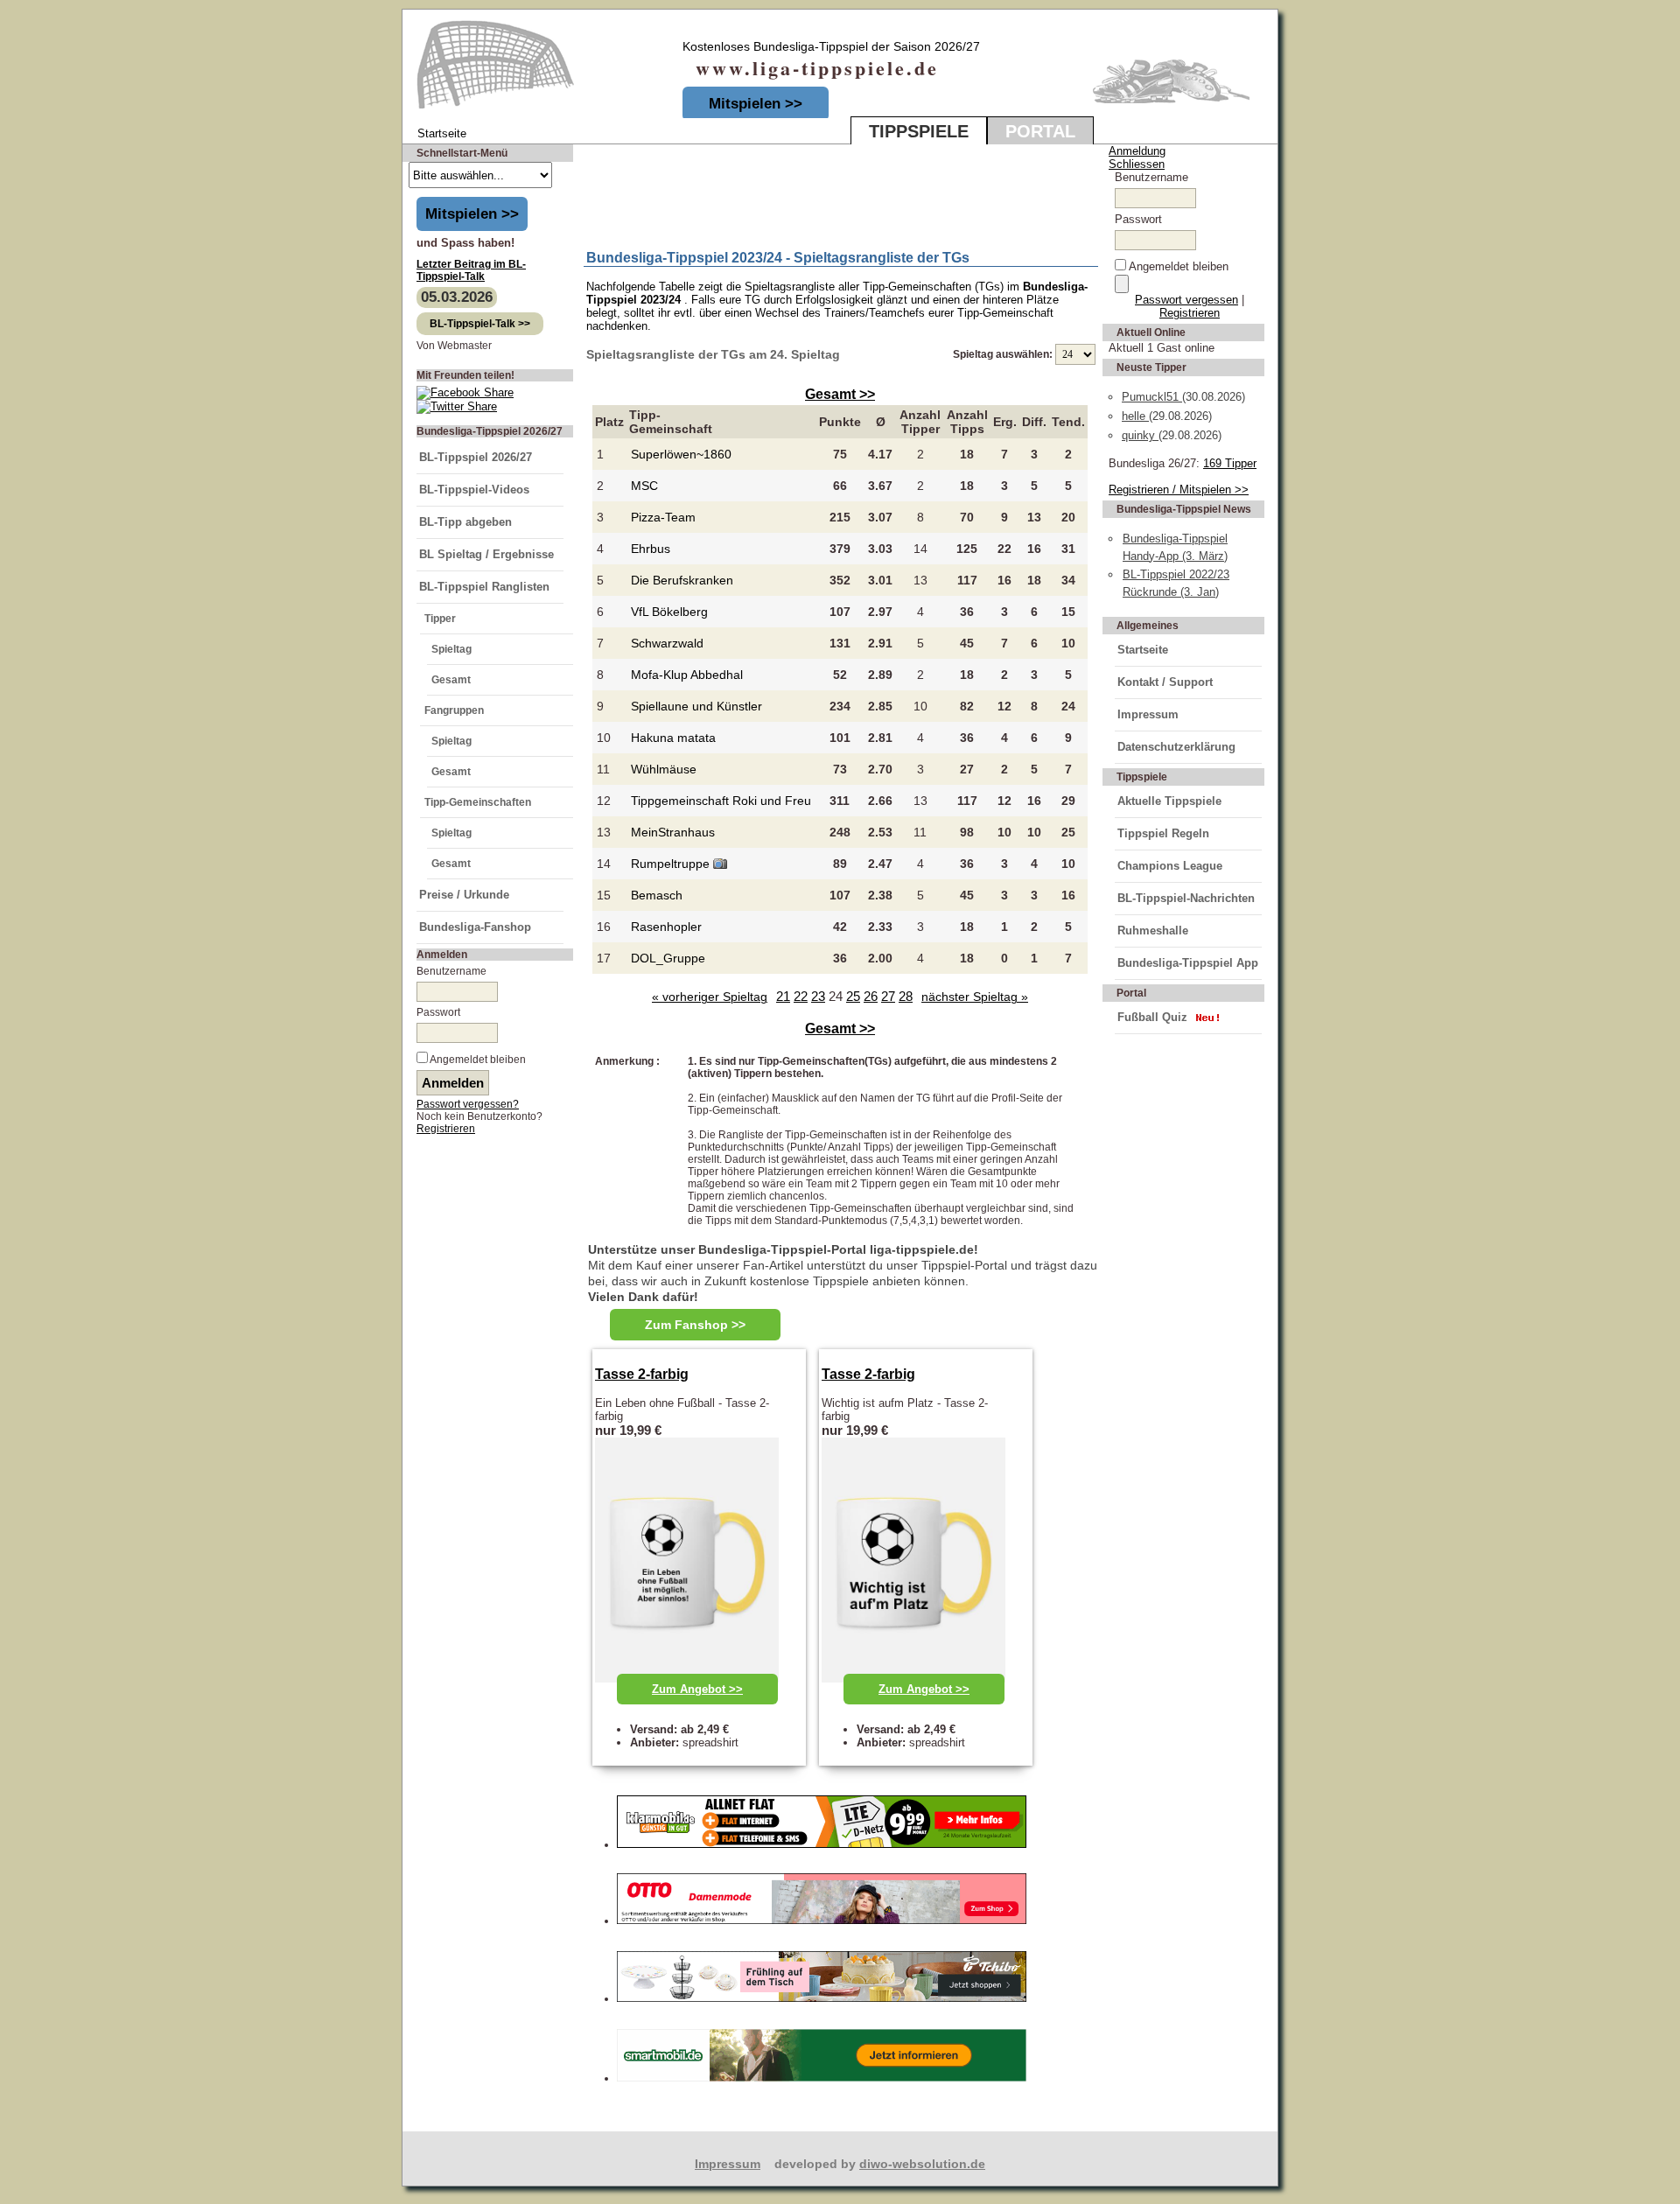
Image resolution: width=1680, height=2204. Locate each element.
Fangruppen (454, 710)
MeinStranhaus (673, 832)
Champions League (1170, 866)
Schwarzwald (667, 643)
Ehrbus (651, 549)
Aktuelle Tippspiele (1169, 801)
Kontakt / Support (1165, 682)
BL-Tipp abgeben (465, 522)
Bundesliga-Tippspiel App (1188, 963)
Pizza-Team (663, 517)
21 (783, 996)
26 (871, 996)
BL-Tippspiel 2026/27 (476, 457)
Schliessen (1137, 164)
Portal (1040, 131)
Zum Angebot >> (697, 1689)
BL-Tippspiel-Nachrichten (1186, 898)
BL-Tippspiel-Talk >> (480, 324)
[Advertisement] (789, 193)
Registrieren (446, 1129)
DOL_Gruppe (668, 958)
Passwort (438, 1012)
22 (801, 996)
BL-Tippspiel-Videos (474, 490)
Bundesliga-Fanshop (475, 927)
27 (888, 996)
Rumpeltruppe (672, 864)
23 (818, 996)
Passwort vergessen (1186, 300)
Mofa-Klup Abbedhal (687, 675)
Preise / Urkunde (464, 895)
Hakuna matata (673, 738)
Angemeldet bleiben (478, 1060)
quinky (1140, 435)
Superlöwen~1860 (681, 454)
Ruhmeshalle (1153, 931)
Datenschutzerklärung (1176, 747)
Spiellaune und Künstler (696, 706)
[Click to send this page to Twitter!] (457, 406)
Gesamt (451, 680)
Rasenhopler (666, 927)
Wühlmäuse (664, 769)
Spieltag (451, 649)
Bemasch (657, 895)
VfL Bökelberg (669, 612)
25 (853, 996)
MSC (644, 486)
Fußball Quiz (1152, 1017)
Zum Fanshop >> (695, 1325)
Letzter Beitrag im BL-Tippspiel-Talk (471, 270)
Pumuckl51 (1152, 397)
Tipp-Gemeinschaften (478, 802)
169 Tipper (1230, 463)
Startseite (1143, 650)
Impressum (1148, 714)
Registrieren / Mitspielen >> (1179, 490)
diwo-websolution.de (922, 2164)
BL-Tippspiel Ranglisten (484, 587)
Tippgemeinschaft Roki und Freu (721, 801)
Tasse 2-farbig (642, 1374)
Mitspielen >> (756, 104)
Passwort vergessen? (468, 1104)
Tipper (440, 619)
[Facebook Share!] (465, 392)
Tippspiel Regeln (1163, 833)
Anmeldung (1137, 151)
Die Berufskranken (682, 580)
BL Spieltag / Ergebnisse (486, 554)
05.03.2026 (457, 297)
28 (906, 996)
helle (1135, 416)
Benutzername (451, 971)
